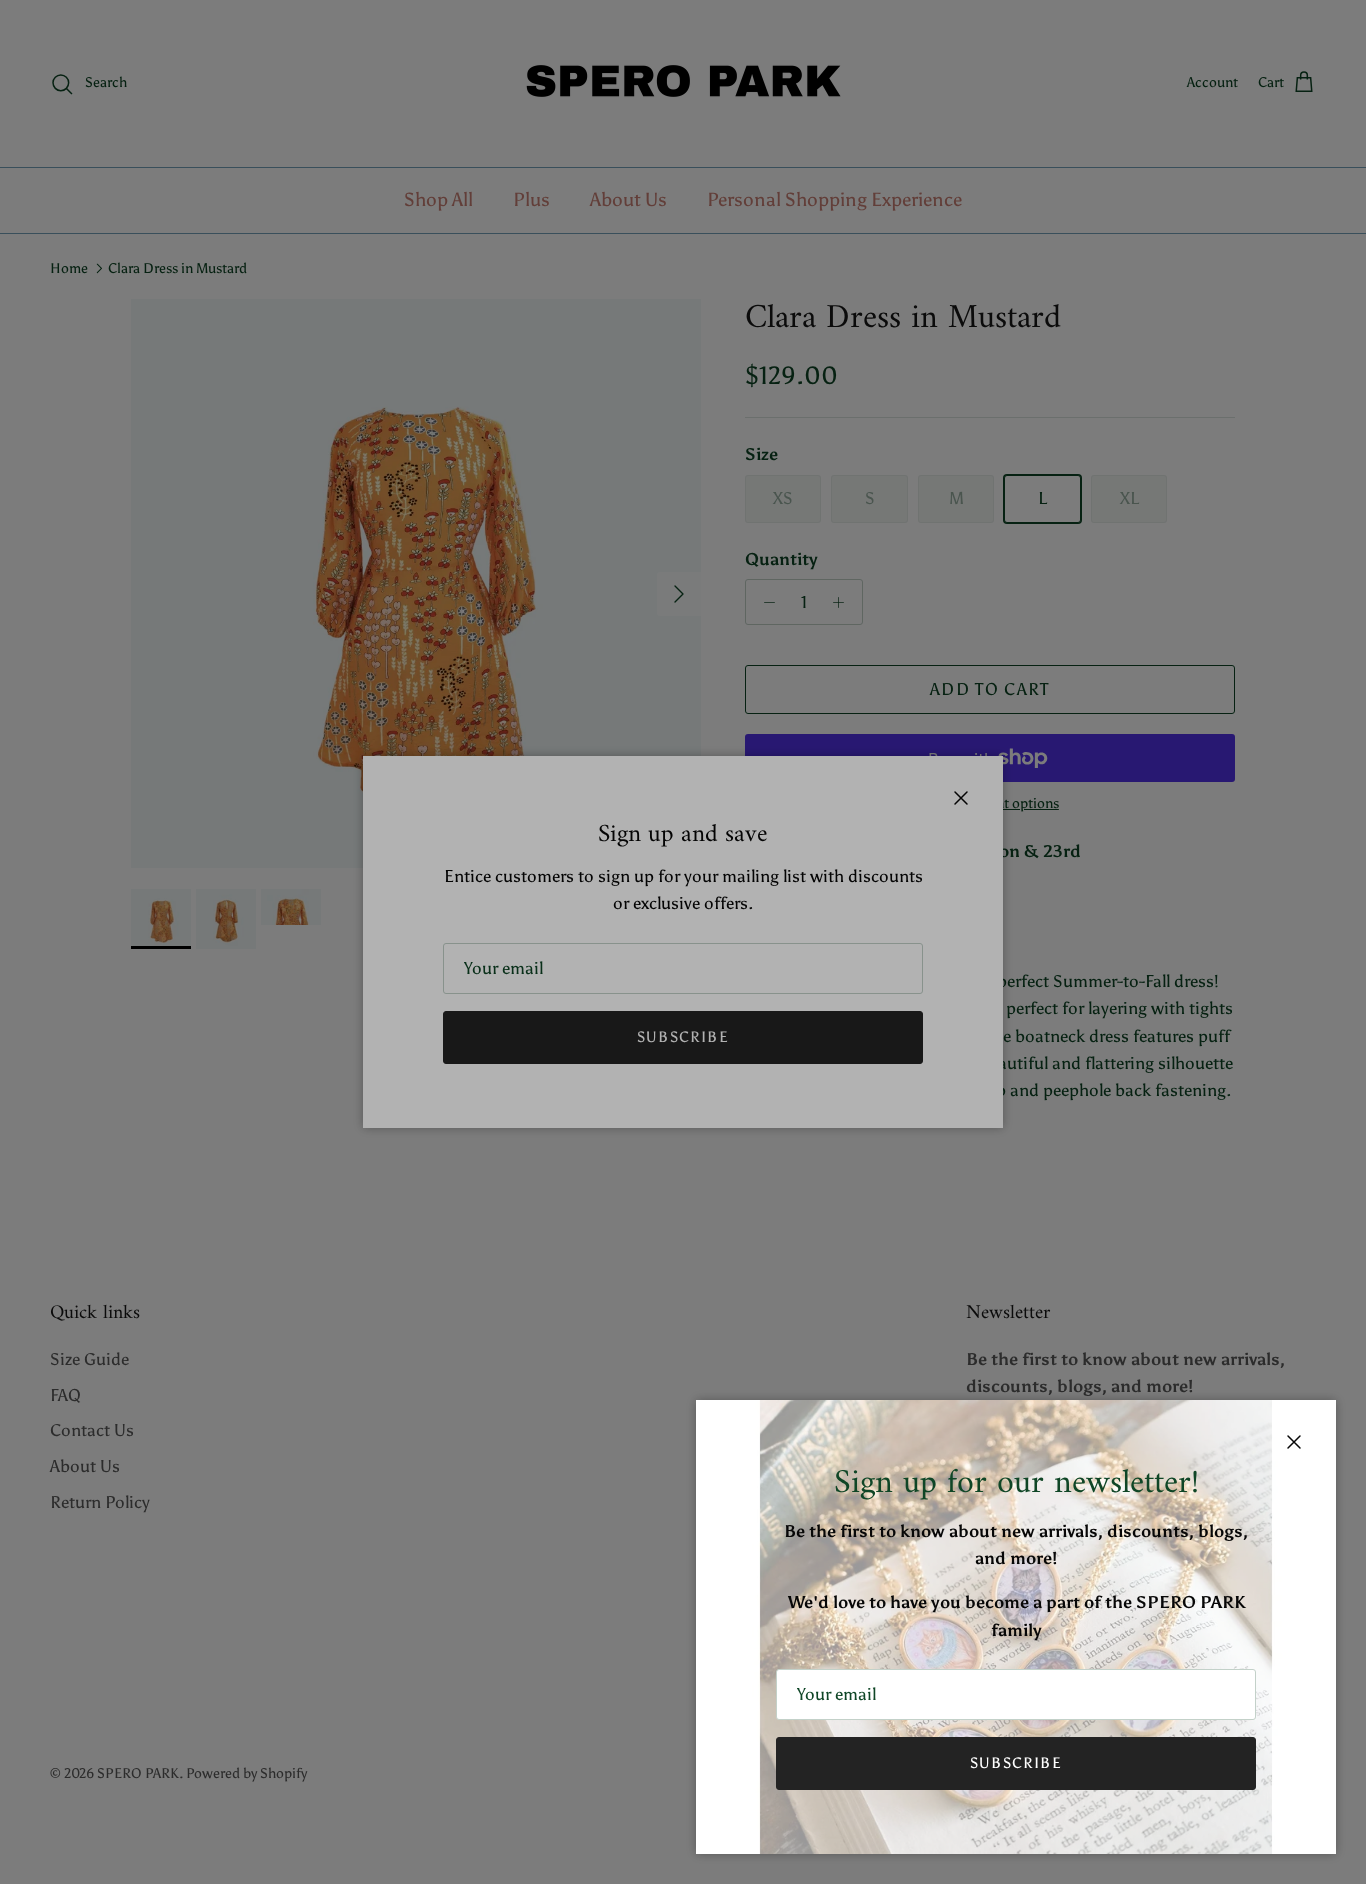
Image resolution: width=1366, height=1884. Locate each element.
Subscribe (1016, 1763)
